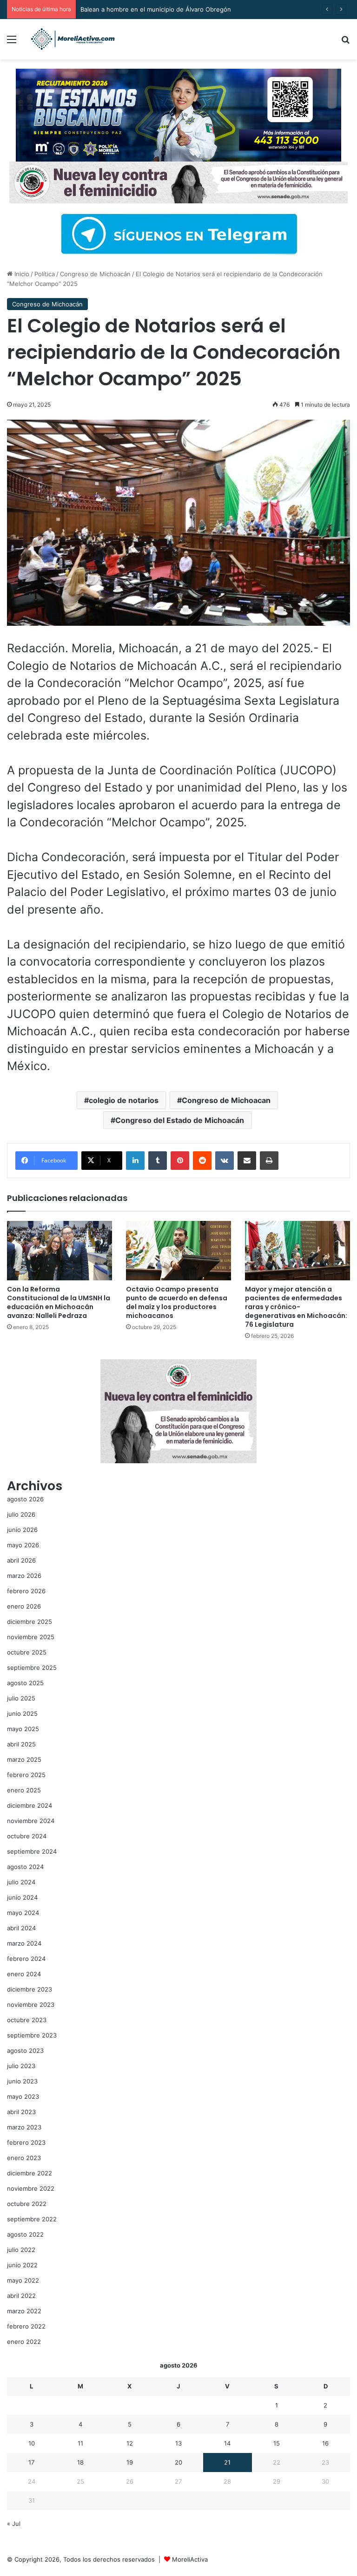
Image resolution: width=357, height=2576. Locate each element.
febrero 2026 (26, 1591)
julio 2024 (21, 1882)
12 (130, 2443)
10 (32, 2443)
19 (130, 2462)
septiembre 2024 (32, 1851)
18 (80, 2462)
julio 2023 (21, 2066)
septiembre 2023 (32, 2035)
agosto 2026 (25, 1499)
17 (31, 2462)
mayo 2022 (23, 2280)
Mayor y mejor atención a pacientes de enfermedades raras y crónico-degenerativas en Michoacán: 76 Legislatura (296, 1307)
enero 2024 (24, 1974)
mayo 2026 (23, 1545)
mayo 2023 (23, 2096)
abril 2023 (21, 2112)
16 (325, 2443)
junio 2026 (22, 1530)
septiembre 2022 (32, 2219)
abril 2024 (21, 1928)
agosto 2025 (25, 1683)
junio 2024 (22, 1897)
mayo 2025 (23, 1729)
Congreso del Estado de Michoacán (180, 1120)
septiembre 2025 (32, 1668)
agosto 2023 (25, 2050)
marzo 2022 (24, 2311)
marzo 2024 (24, 1943)
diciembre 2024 (30, 1805)
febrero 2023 (26, 2142)
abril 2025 (21, 1744)
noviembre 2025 (31, 1637)
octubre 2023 (27, 2020)
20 (178, 2462)
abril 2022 (21, 2296)
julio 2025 (21, 1698)
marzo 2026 (24, 1576)
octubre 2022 (27, 2204)
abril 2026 (21, 1560)
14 (227, 2443)
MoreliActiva (190, 2559)
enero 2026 (24, 1606)
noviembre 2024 (31, 1821)
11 (80, 2443)
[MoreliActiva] (73, 39)
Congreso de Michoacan (226, 1100)
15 (277, 2443)
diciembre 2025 (30, 1622)
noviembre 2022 (31, 2188)
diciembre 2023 (30, 1989)
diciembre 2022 (30, 2173)
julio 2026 (21, 1514)
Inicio (21, 274)
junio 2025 (22, 1713)
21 (227, 2462)
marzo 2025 (24, 1759)
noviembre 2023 (31, 2005)
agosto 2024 (25, 1867)
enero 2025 (24, 1790)
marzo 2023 (24, 2127)
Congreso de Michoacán (95, 274)
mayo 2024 (23, 1913)
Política (45, 274)
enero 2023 (24, 2158)
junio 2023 (22, 2081)
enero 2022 (24, 2342)
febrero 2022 (26, 2326)
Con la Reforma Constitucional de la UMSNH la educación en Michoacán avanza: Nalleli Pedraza (59, 1302)
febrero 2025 (26, 1775)
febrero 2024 (26, 1959)
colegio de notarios (124, 1100)
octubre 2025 (27, 1652)
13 (178, 2443)
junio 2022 (22, 2265)
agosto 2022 (25, 2234)
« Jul (14, 2524)
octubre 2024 (27, 1836)
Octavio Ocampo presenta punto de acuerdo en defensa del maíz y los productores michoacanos (177, 1302)
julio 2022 (21, 2250)
